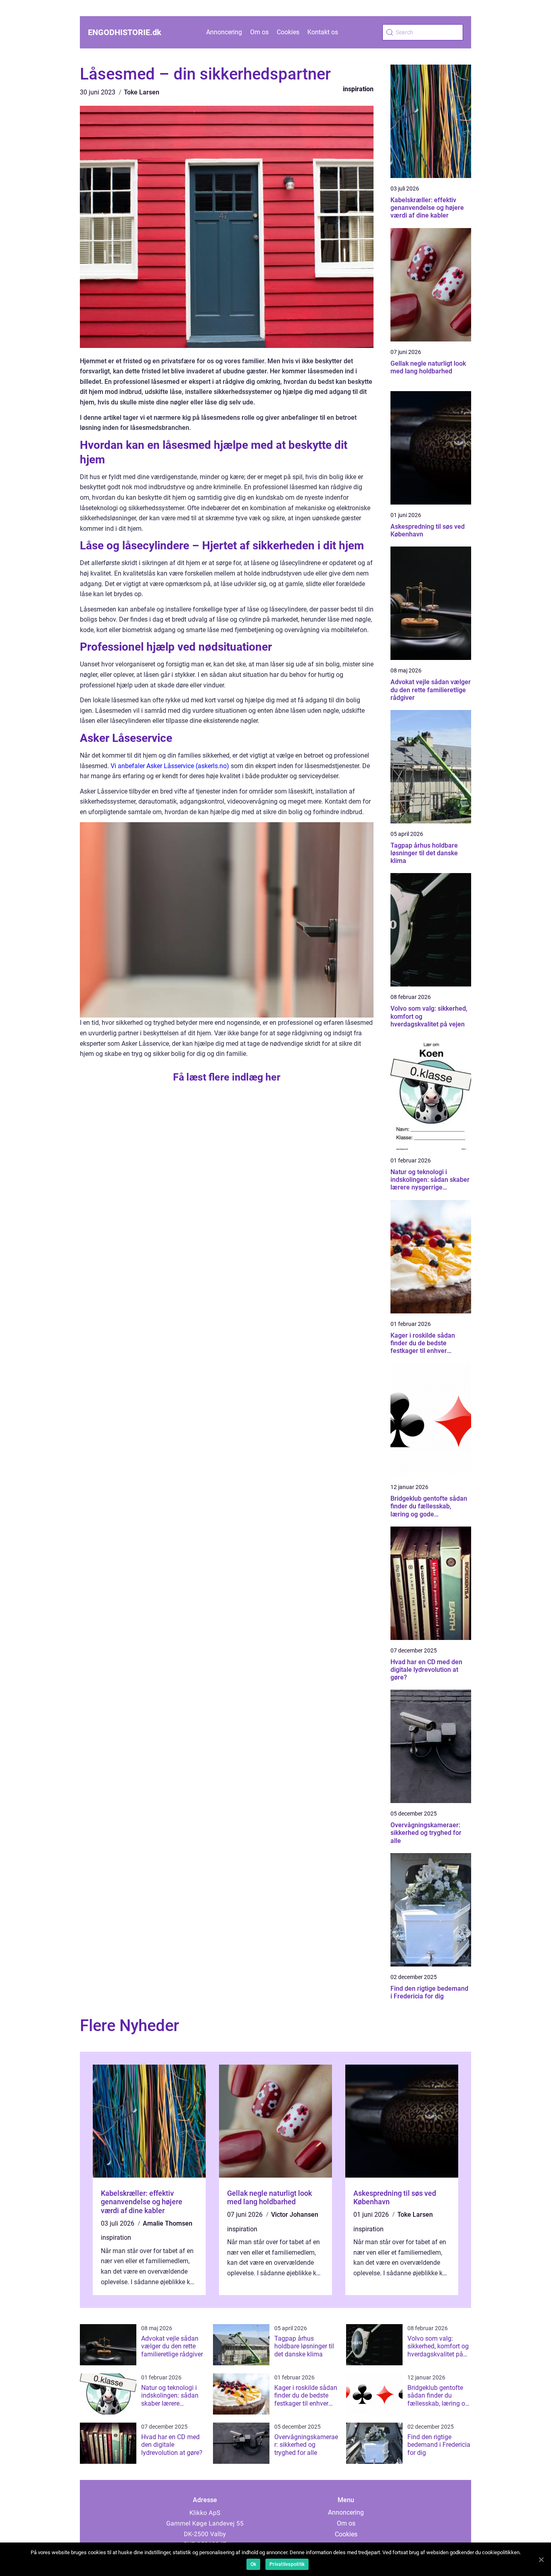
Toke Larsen (142, 92)
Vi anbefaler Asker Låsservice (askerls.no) (170, 766)
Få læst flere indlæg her (227, 1077)
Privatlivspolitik (287, 2564)
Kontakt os (323, 32)
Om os (259, 32)
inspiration (358, 89)
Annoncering (224, 32)
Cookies (288, 32)
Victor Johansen (295, 2215)
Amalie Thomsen (168, 2223)
